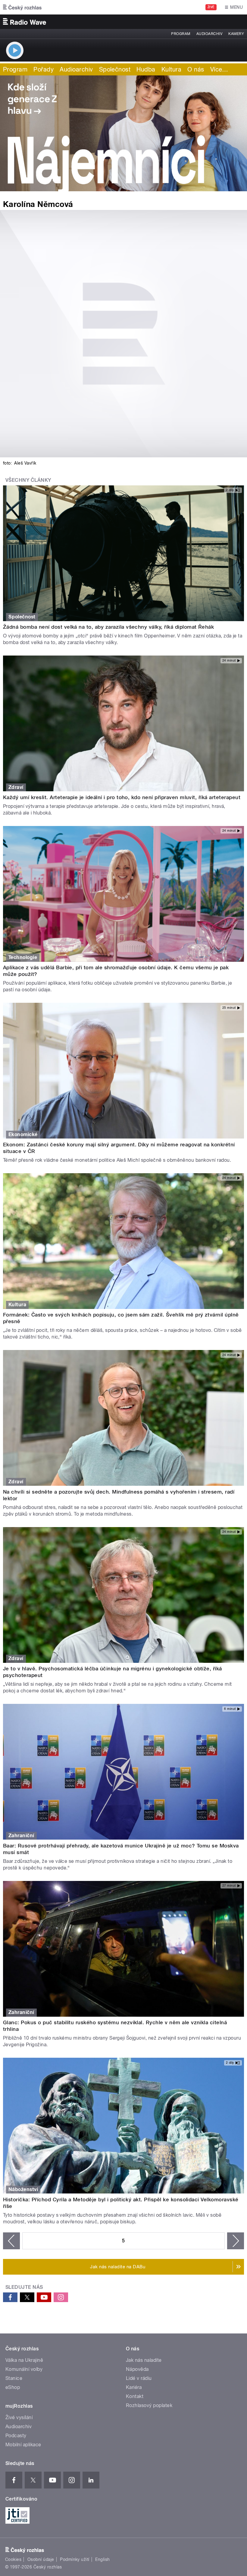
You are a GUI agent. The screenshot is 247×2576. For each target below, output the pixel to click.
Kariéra (134, 2387)
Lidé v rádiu (139, 2378)
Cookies (13, 2559)
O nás (196, 69)
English (102, 2559)
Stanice (14, 2378)
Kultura (171, 69)
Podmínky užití (75, 2559)
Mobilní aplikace (23, 2445)
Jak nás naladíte (144, 2360)
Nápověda (137, 2369)
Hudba (146, 69)
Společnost (115, 69)
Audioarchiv (209, 34)
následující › (236, 2241)
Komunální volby (24, 2369)
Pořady (44, 69)
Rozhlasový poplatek (149, 2405)
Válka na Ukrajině (24, 2360)
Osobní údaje (41, 2559)
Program (181, 34)
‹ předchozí (11, 2241)
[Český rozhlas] (22, 7)
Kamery (236, 34)
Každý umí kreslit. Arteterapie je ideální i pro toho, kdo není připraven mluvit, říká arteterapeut (122, 797)
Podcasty (16, 2436)
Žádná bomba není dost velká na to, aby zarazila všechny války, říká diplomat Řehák (108, 627)
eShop (13, 2387)
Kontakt (135, 2396)
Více (219, 69)
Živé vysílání (19, 2417)
